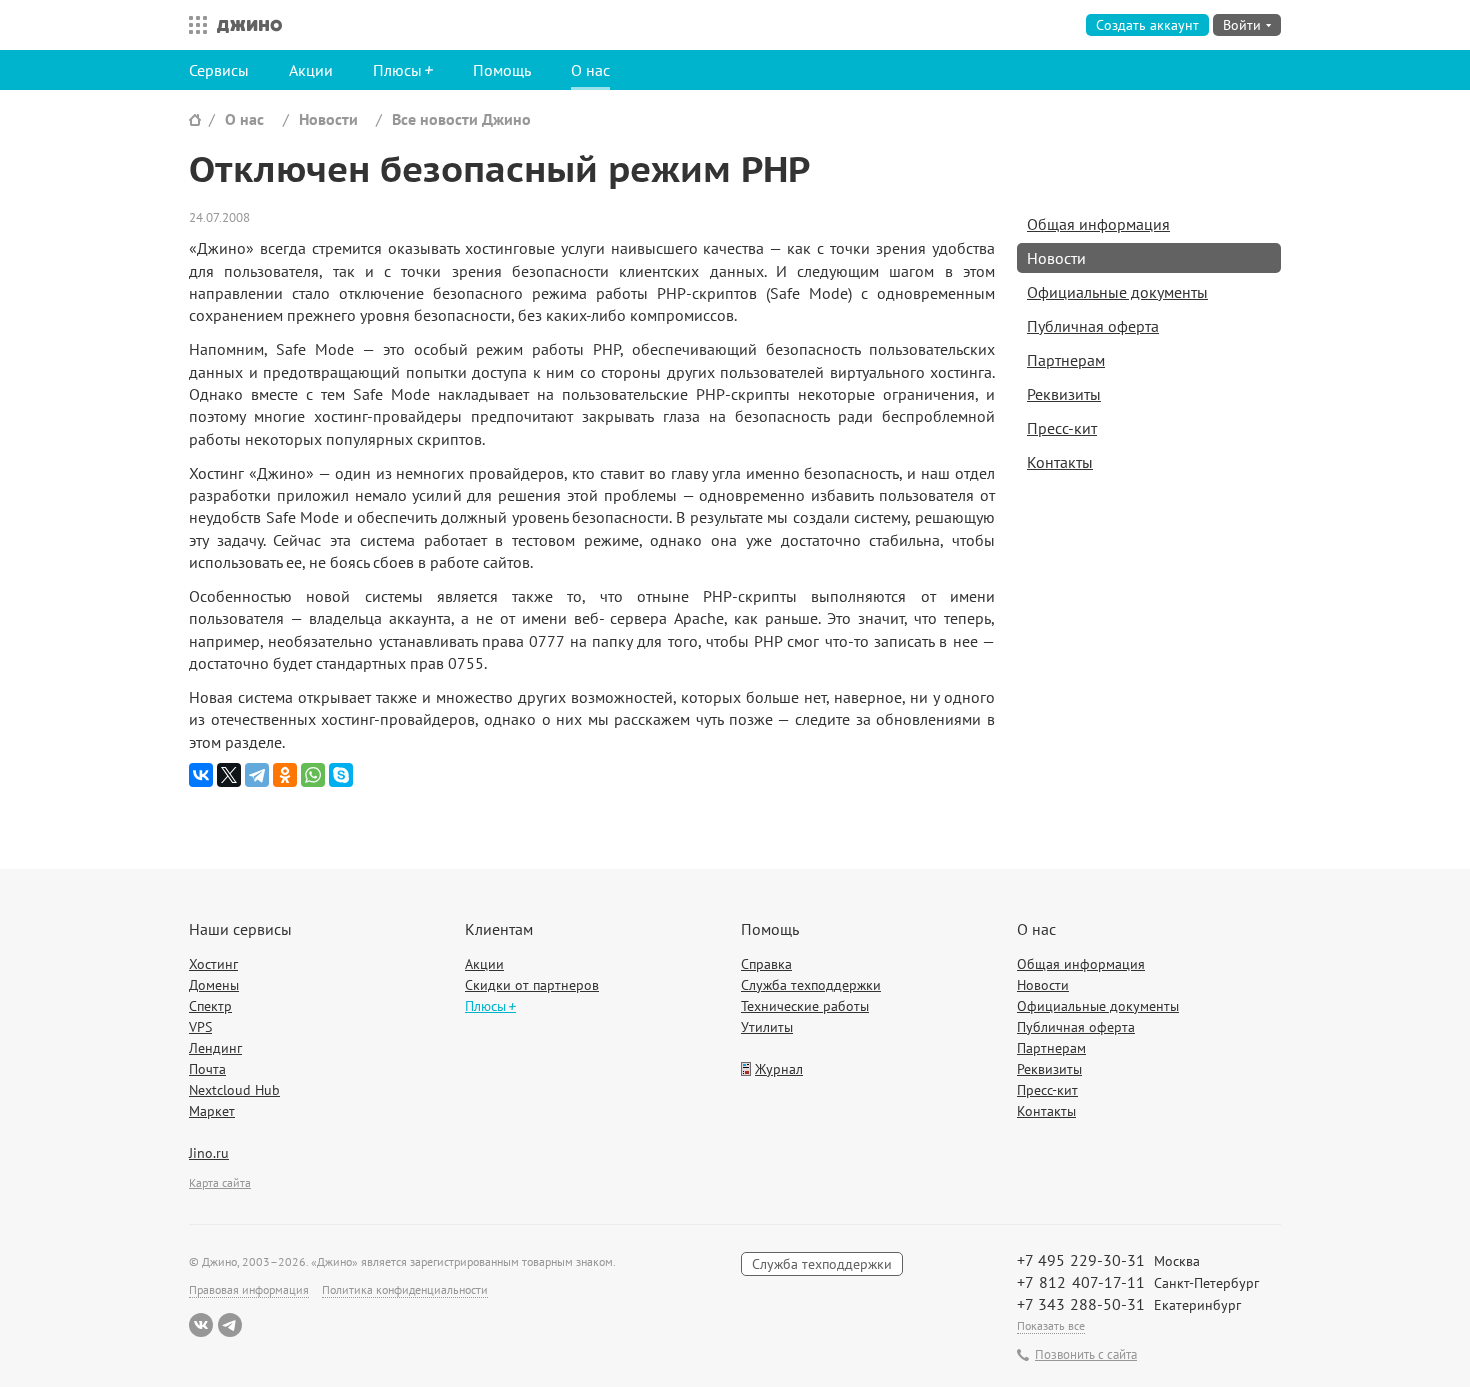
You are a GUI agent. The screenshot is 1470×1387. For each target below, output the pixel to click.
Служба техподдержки (811, 985)
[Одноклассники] (285, 775)
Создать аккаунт (1147, 25)
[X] (229, 775)
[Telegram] (257, 775)
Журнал (779, 1069)
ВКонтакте (201, 1325)
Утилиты (767, 1027)
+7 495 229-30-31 (1081, 1260)
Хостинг (213, 964)
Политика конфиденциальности (405, 1289)
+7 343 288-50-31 (1081, 1304)
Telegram (230, 1325)
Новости (328, 119)
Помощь (502, 70)
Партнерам (1066, 360)
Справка (766, 964)
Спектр (210, 1006)
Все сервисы (193, 25)
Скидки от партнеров (532, 985)
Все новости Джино (461, 119)
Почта (207, 1069)
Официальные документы (1117, 292)
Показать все (1051, 1325)
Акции (311, 70)
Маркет (212, 1111)
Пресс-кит (1062, 428)
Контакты (1060, 462)
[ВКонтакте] (201, 775)
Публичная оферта (1093, 326)
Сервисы (219, 70)
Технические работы (805, 1006)
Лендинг (215, 1048)
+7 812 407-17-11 (1081, 1282)
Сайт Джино (195, 119)
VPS (200, 1027)
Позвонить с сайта (1086, 1355)
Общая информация (1098, 224)
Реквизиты (1064, 394)
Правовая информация (249, 1289)
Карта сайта (220, 1182)
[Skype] (341, 775)
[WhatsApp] (313, 775)
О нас (590, 70)
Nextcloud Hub (234, 1090)
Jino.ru (209, 1153)
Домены (214, 985)
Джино (249, 25)
